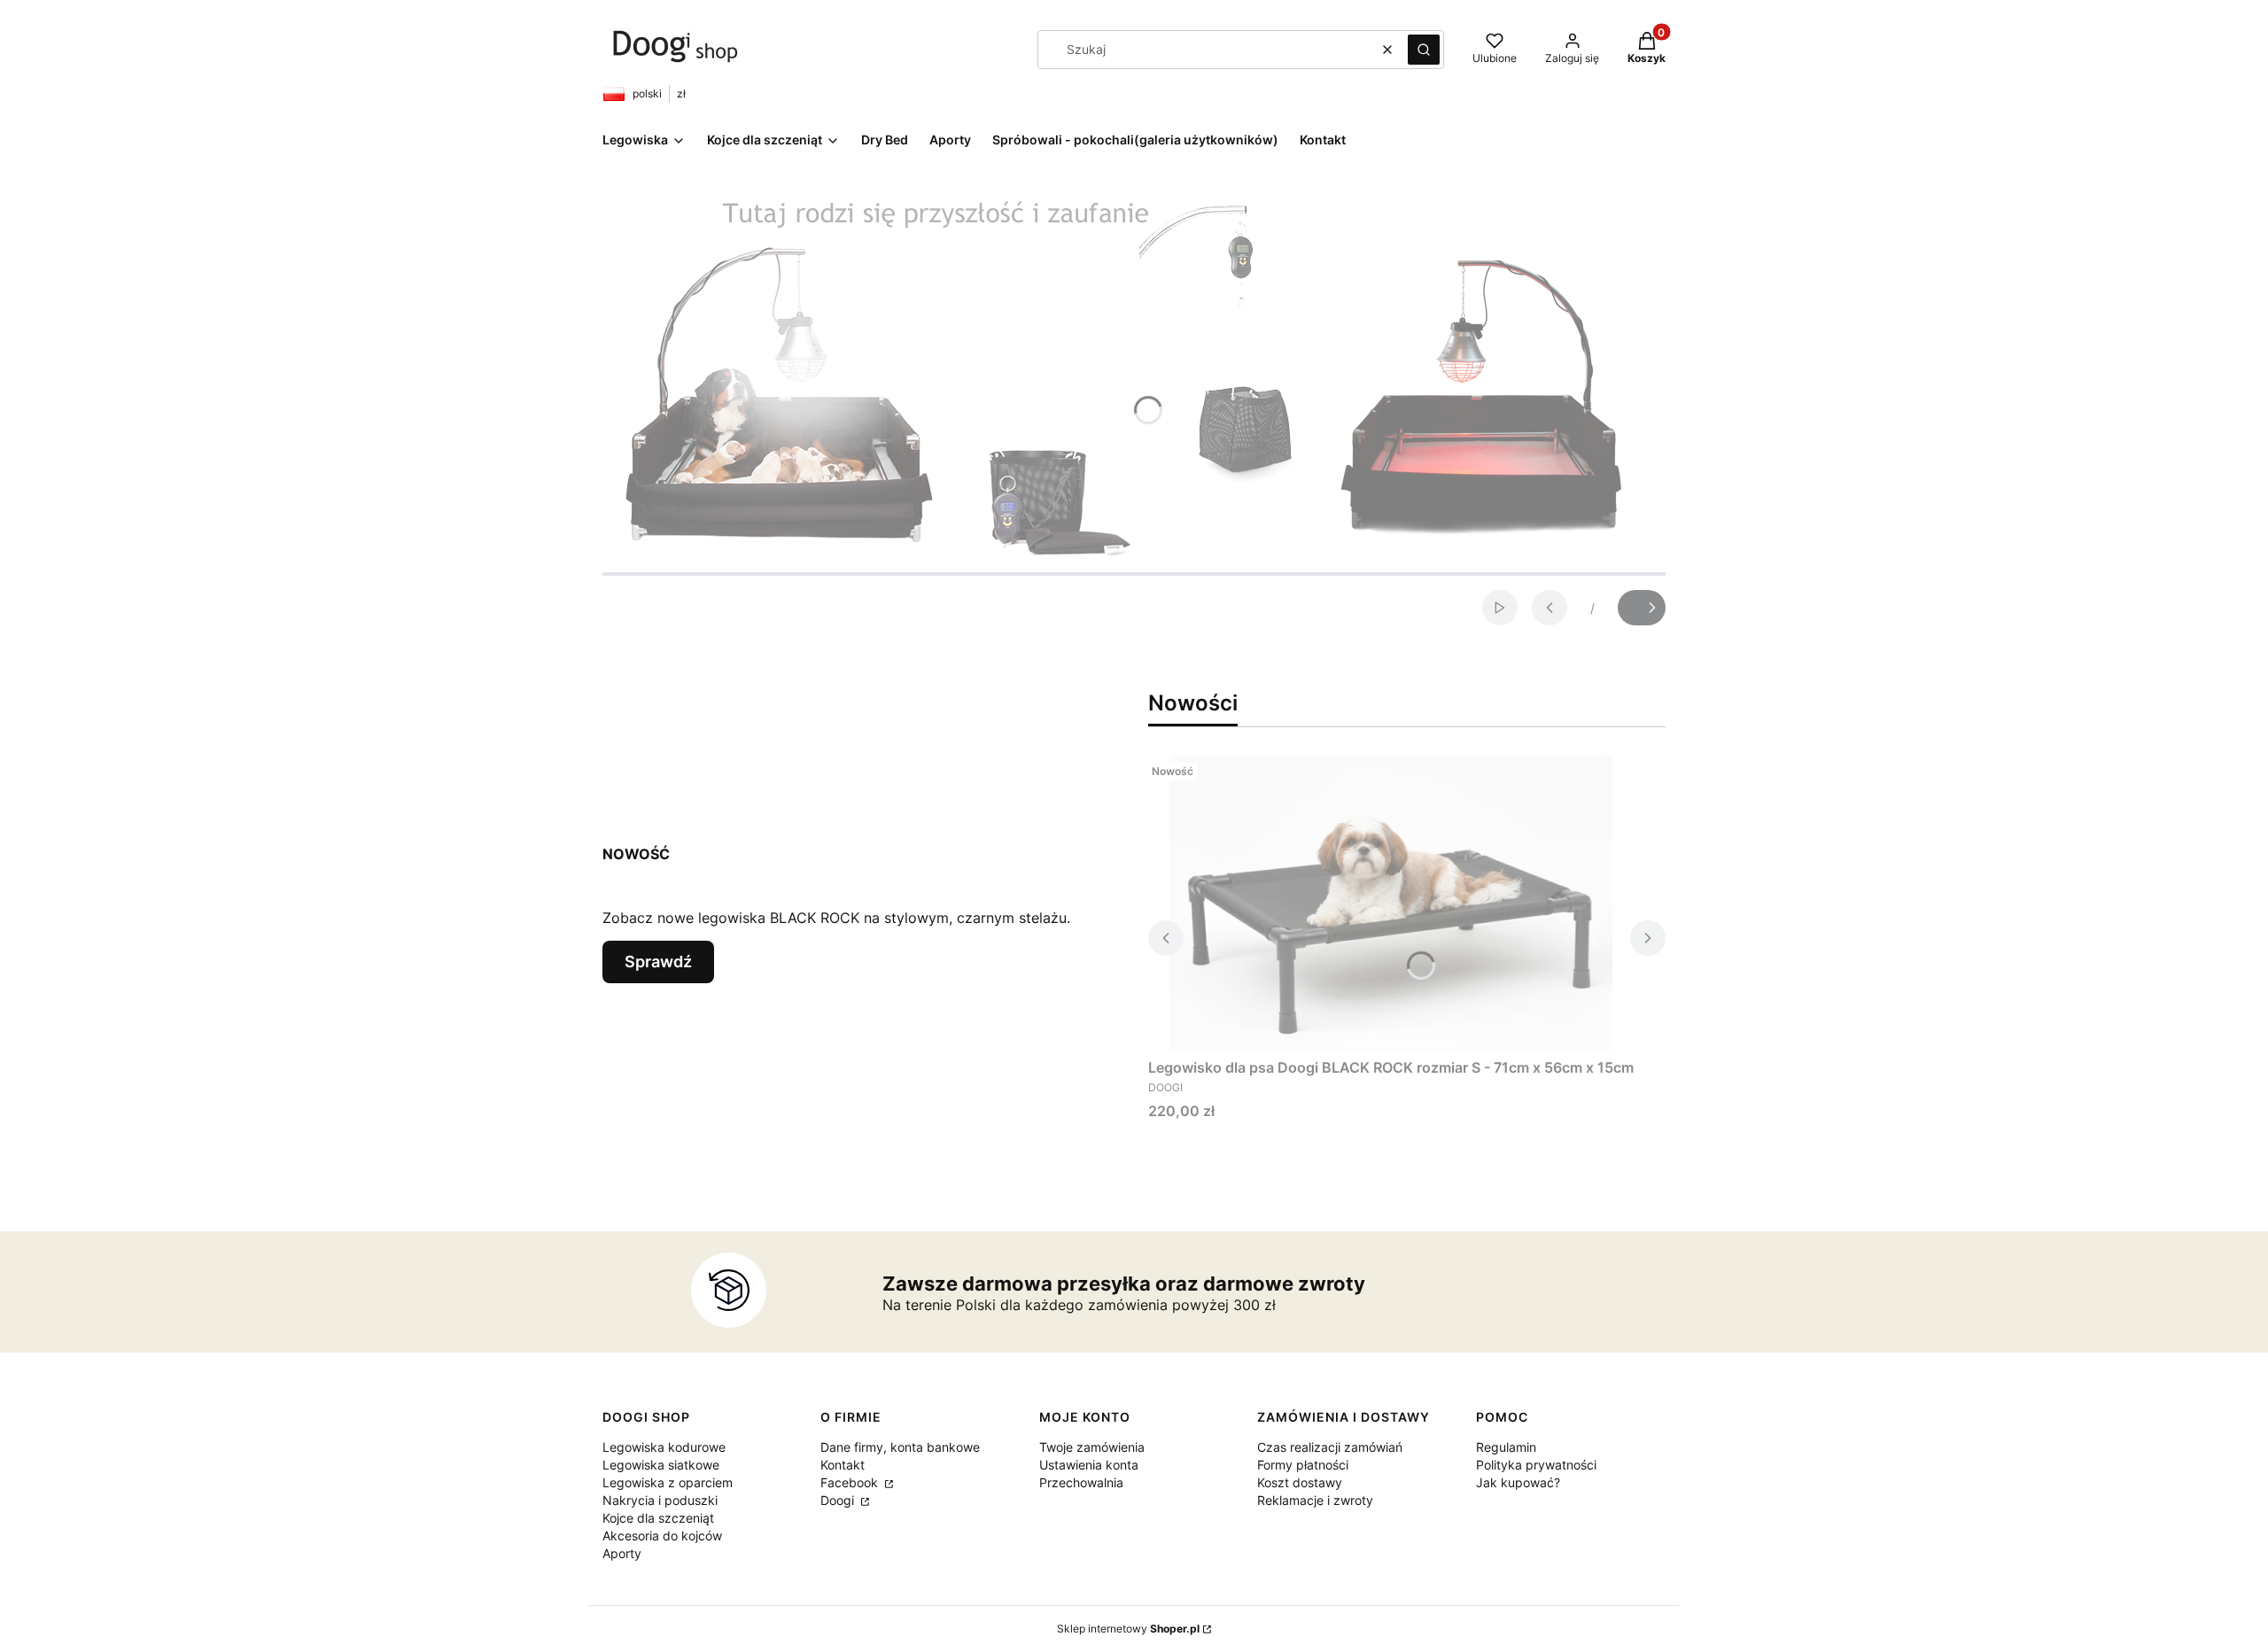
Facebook (851, 1482)
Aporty (622, 1553)
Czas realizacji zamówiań (1330, 1447)
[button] (1424, 50)
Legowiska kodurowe (664, 1447)
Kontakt (843, 1465)
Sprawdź (658, 962)
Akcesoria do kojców (662, 1536)
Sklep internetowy (1128, 1629)
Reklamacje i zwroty (1315, 1500)
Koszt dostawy (1300, 1482)
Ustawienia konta (1089, 1465)
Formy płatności (1303, 1465)
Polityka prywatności (1536, 1465)
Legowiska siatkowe (661, 1465)
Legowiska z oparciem (668, 1482)
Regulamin (1506, 1447)
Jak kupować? (1518, 1482)
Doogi (839, 1500)
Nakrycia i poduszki (660, 1500)
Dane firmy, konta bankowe (900, 1447)
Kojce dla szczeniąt (658, 1518)
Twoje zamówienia (1092, 1447)
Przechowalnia (1081, 1482)
